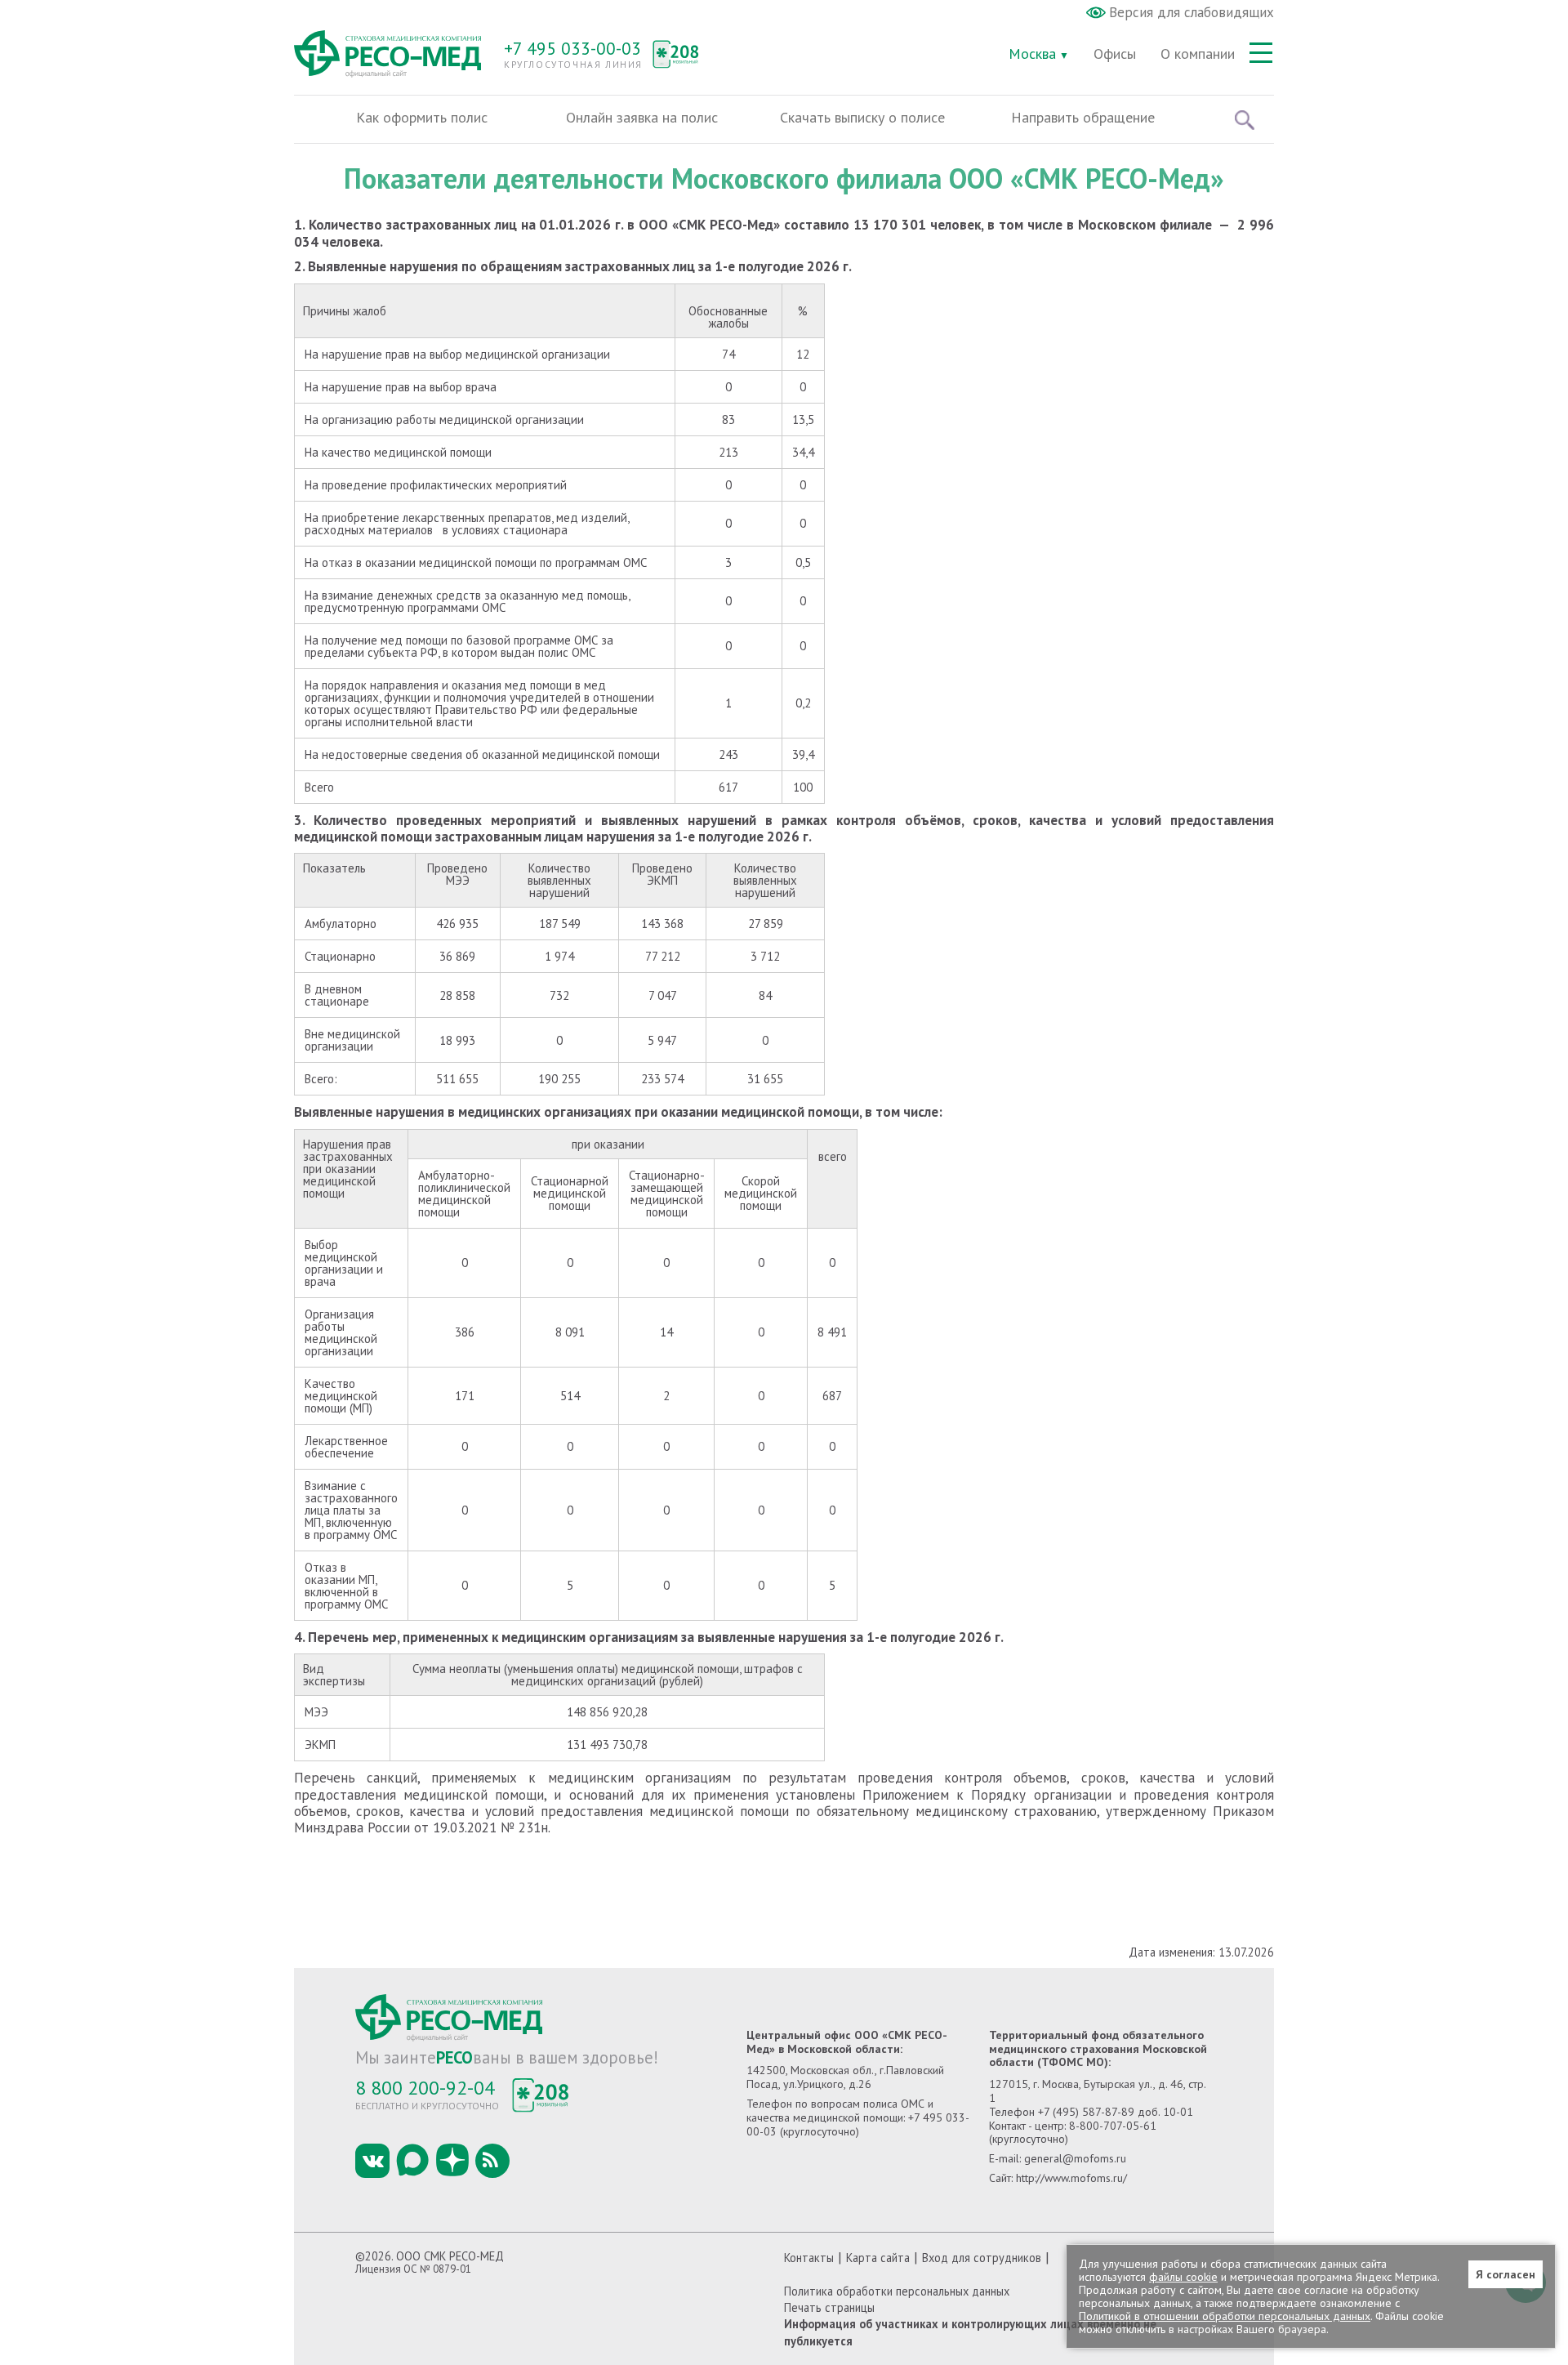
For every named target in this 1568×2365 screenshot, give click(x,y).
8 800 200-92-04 (425, 2088)
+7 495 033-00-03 (572, 48)
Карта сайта (878, 2258)
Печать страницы (829, 2307)
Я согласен (1506, 2274)
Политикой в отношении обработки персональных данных (1225, 2316)
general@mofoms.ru (1075, 2158)
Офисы (1115, 54)
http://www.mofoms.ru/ (1071, 2178)
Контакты (809, 2258)
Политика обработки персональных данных (897, 2291)
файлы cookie (1183, 2277)
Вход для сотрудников (982, 2258)
